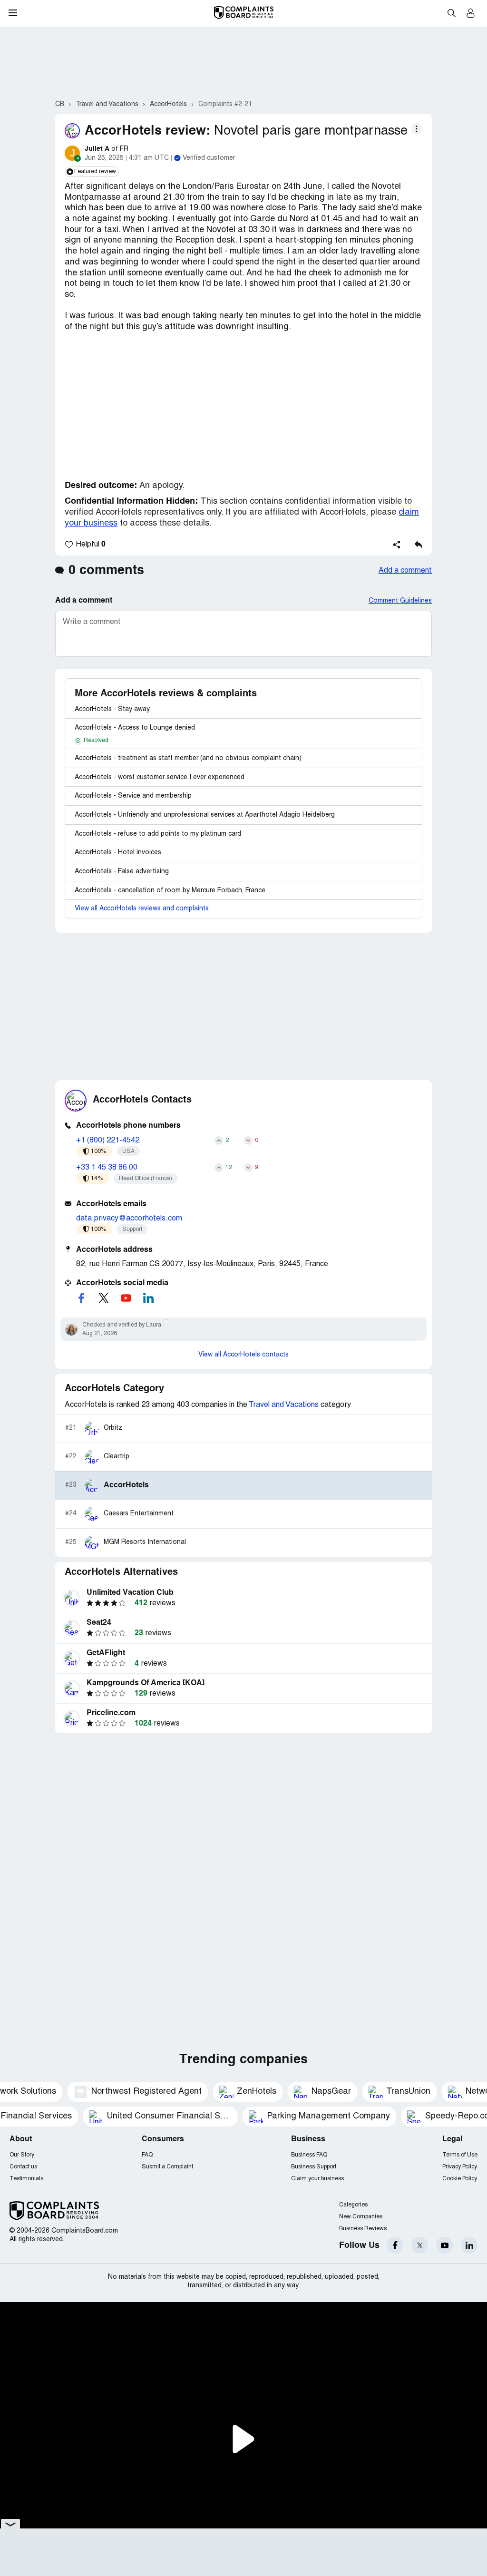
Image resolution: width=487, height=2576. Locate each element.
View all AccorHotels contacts (243, 1355)
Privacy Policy (460, 2167)
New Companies (361, 2217)
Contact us (23, 2167)
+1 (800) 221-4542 (108, 1141)
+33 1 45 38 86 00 (107, 1168)
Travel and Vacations (284, 1405)
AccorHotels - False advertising (122, 872)
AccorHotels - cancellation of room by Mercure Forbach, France (170, 891)
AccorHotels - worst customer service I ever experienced (160, 777)
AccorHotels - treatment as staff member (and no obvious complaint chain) (188, 758)
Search (451, 13)
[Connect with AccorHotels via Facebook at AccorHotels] (81, 1298)
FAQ (147, 2155)
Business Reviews (363, 2229)
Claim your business (317, 2179)
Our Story (22, 2155)
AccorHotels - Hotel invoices (118, 853)
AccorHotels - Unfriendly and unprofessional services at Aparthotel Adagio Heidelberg (205, 815)
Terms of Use (460, 2155)
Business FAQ (309, 2155)
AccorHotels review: (147, 131)
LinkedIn (469, 2245)
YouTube (444, 2245)
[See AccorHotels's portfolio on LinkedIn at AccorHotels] (148, 1298)
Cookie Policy (460, 2179)
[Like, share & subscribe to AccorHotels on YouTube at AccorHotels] (126, 1298)
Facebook (395, 2245)
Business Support (314, 2167)
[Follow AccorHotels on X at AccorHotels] (104, 1298)
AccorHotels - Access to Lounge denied (135, 728)
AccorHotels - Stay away (112, 709)
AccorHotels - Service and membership (133, 796)
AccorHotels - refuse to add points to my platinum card (158, 834)
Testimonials (26, 2179)
